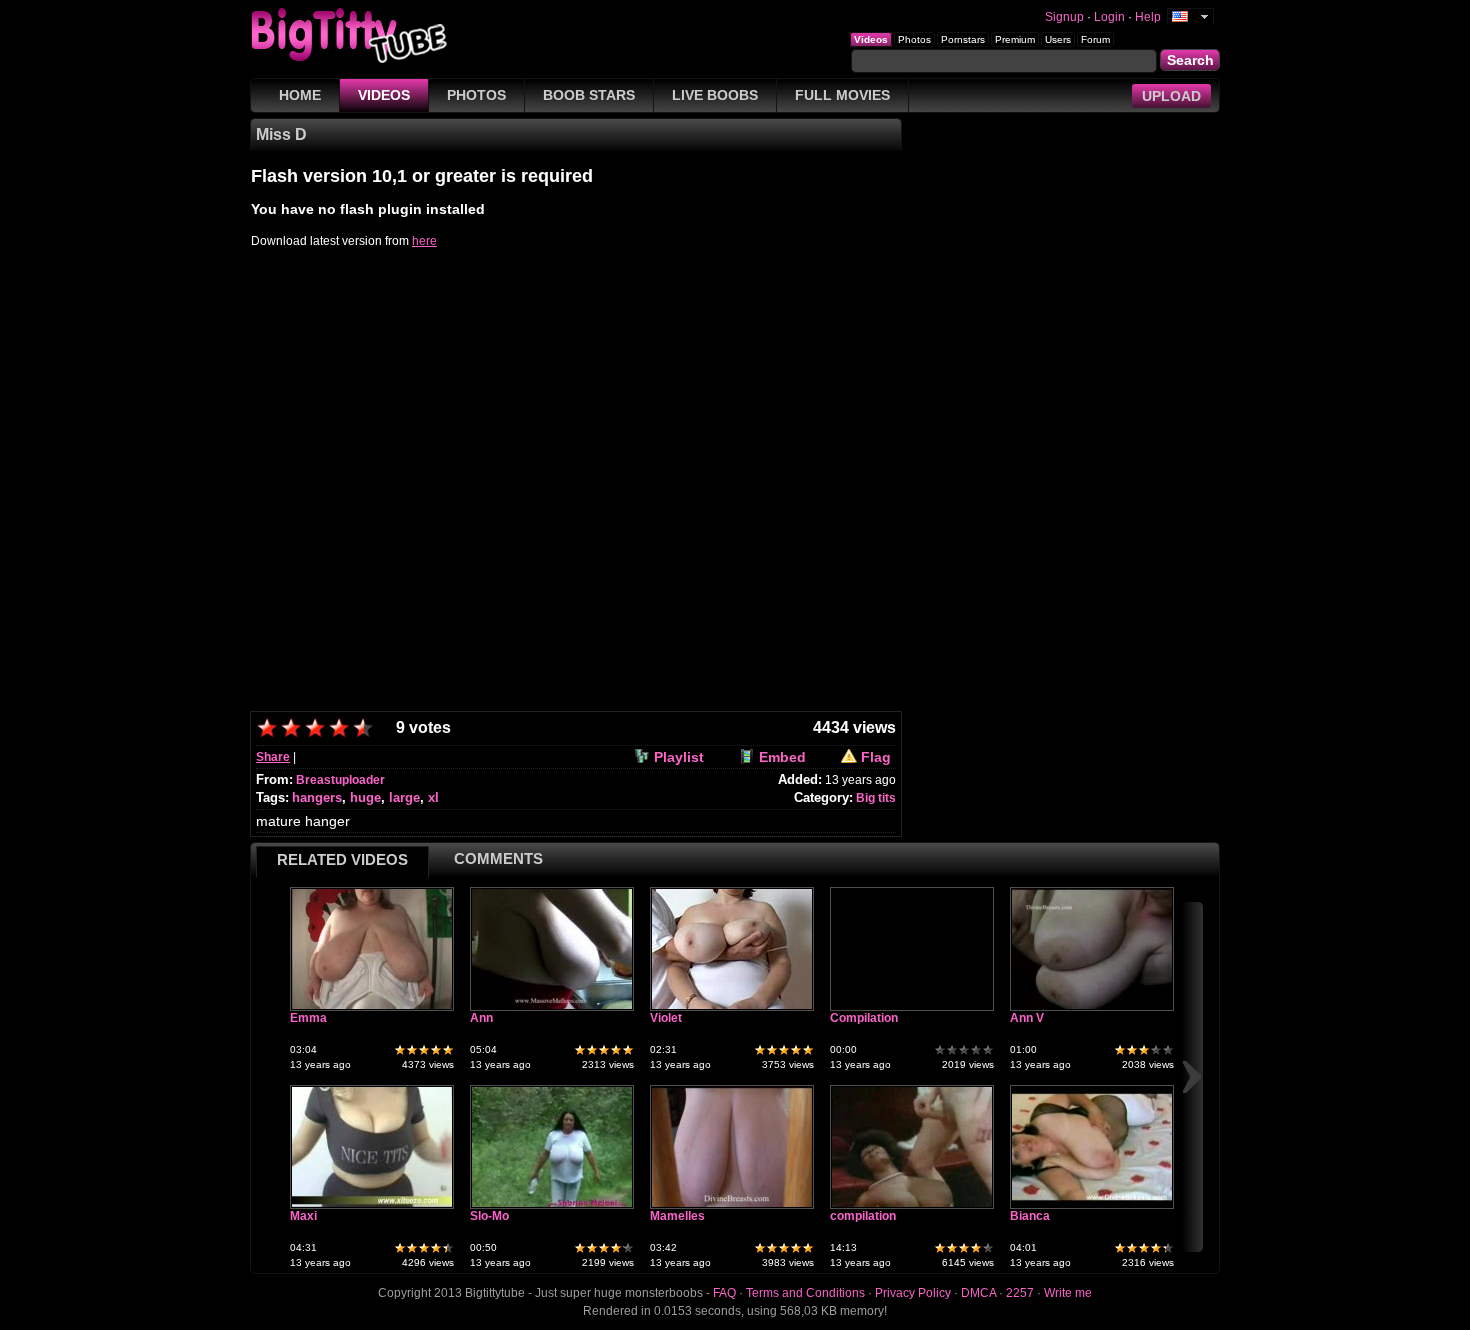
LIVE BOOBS (715, 95)
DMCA (978, 1293)
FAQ (724, 1293)
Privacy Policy (913, 1293)
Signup (1064, 17)
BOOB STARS (589, 95)
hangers (317, 797)
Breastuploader (340, 780)
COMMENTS (498, 858)
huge (365, 797)
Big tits (876, 798)
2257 (1020, 1293)
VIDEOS (384, 95)
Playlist (679, 757)
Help (1148, 17)
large (404, 797)
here (424, 241)
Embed (782, 757)
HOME (300, 95)
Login (1109, 17)
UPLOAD (1171, 96)
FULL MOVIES (842, 95)
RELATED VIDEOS (342, 859)
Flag (876, 757)
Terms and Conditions (805, 1293)
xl (433, 797)
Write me (1068, 1293)
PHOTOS (476, 95)
